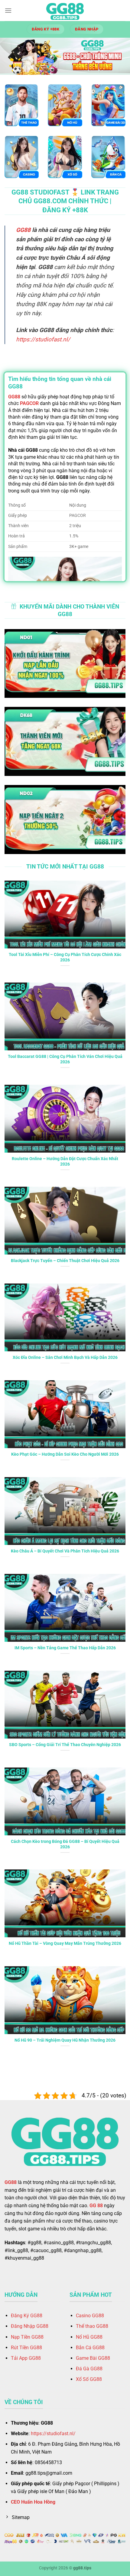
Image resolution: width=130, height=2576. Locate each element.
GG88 (23, 230)
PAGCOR (29, 403)
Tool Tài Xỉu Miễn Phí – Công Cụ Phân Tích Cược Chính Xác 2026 (65, 957)
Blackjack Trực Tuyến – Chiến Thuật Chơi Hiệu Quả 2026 (65, 1261)
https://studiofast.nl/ (43, 339)
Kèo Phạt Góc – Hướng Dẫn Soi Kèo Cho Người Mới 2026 (65, 1454)
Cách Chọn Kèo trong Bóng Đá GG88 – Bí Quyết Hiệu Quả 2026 (65, 1844)
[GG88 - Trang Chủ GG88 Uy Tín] (65, 11)
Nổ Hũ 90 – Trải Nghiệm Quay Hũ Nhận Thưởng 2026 (65, 2040)
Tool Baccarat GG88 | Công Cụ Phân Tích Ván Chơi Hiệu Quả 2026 (65, 1059)
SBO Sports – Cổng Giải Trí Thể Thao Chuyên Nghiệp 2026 (65, 1745)
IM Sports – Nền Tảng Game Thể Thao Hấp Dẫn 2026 (65, 1648)
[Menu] (8, 10)
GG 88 (96, 2206)
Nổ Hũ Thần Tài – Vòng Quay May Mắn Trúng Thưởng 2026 (65, 1943)
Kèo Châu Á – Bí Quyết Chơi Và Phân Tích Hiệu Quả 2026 (65, 1551)
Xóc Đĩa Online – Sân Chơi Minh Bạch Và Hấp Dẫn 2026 (65, 1357)
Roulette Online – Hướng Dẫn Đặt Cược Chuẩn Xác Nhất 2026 (65, 1161)
